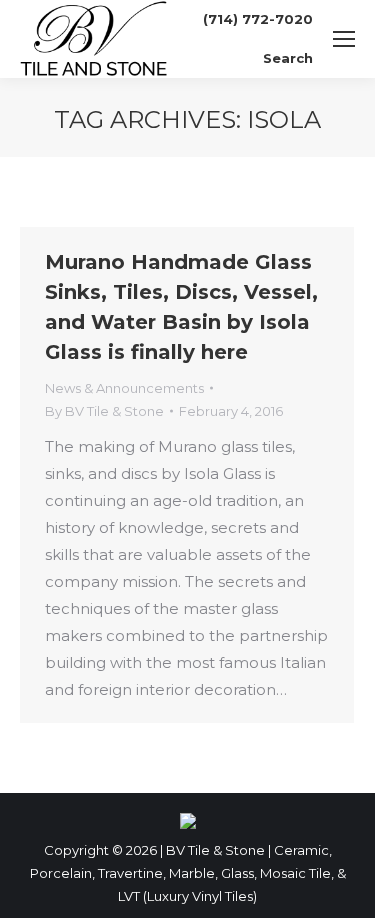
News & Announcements (124, 388)
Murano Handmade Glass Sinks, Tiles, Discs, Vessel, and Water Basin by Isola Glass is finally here (181, 307)
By (104, 411)
